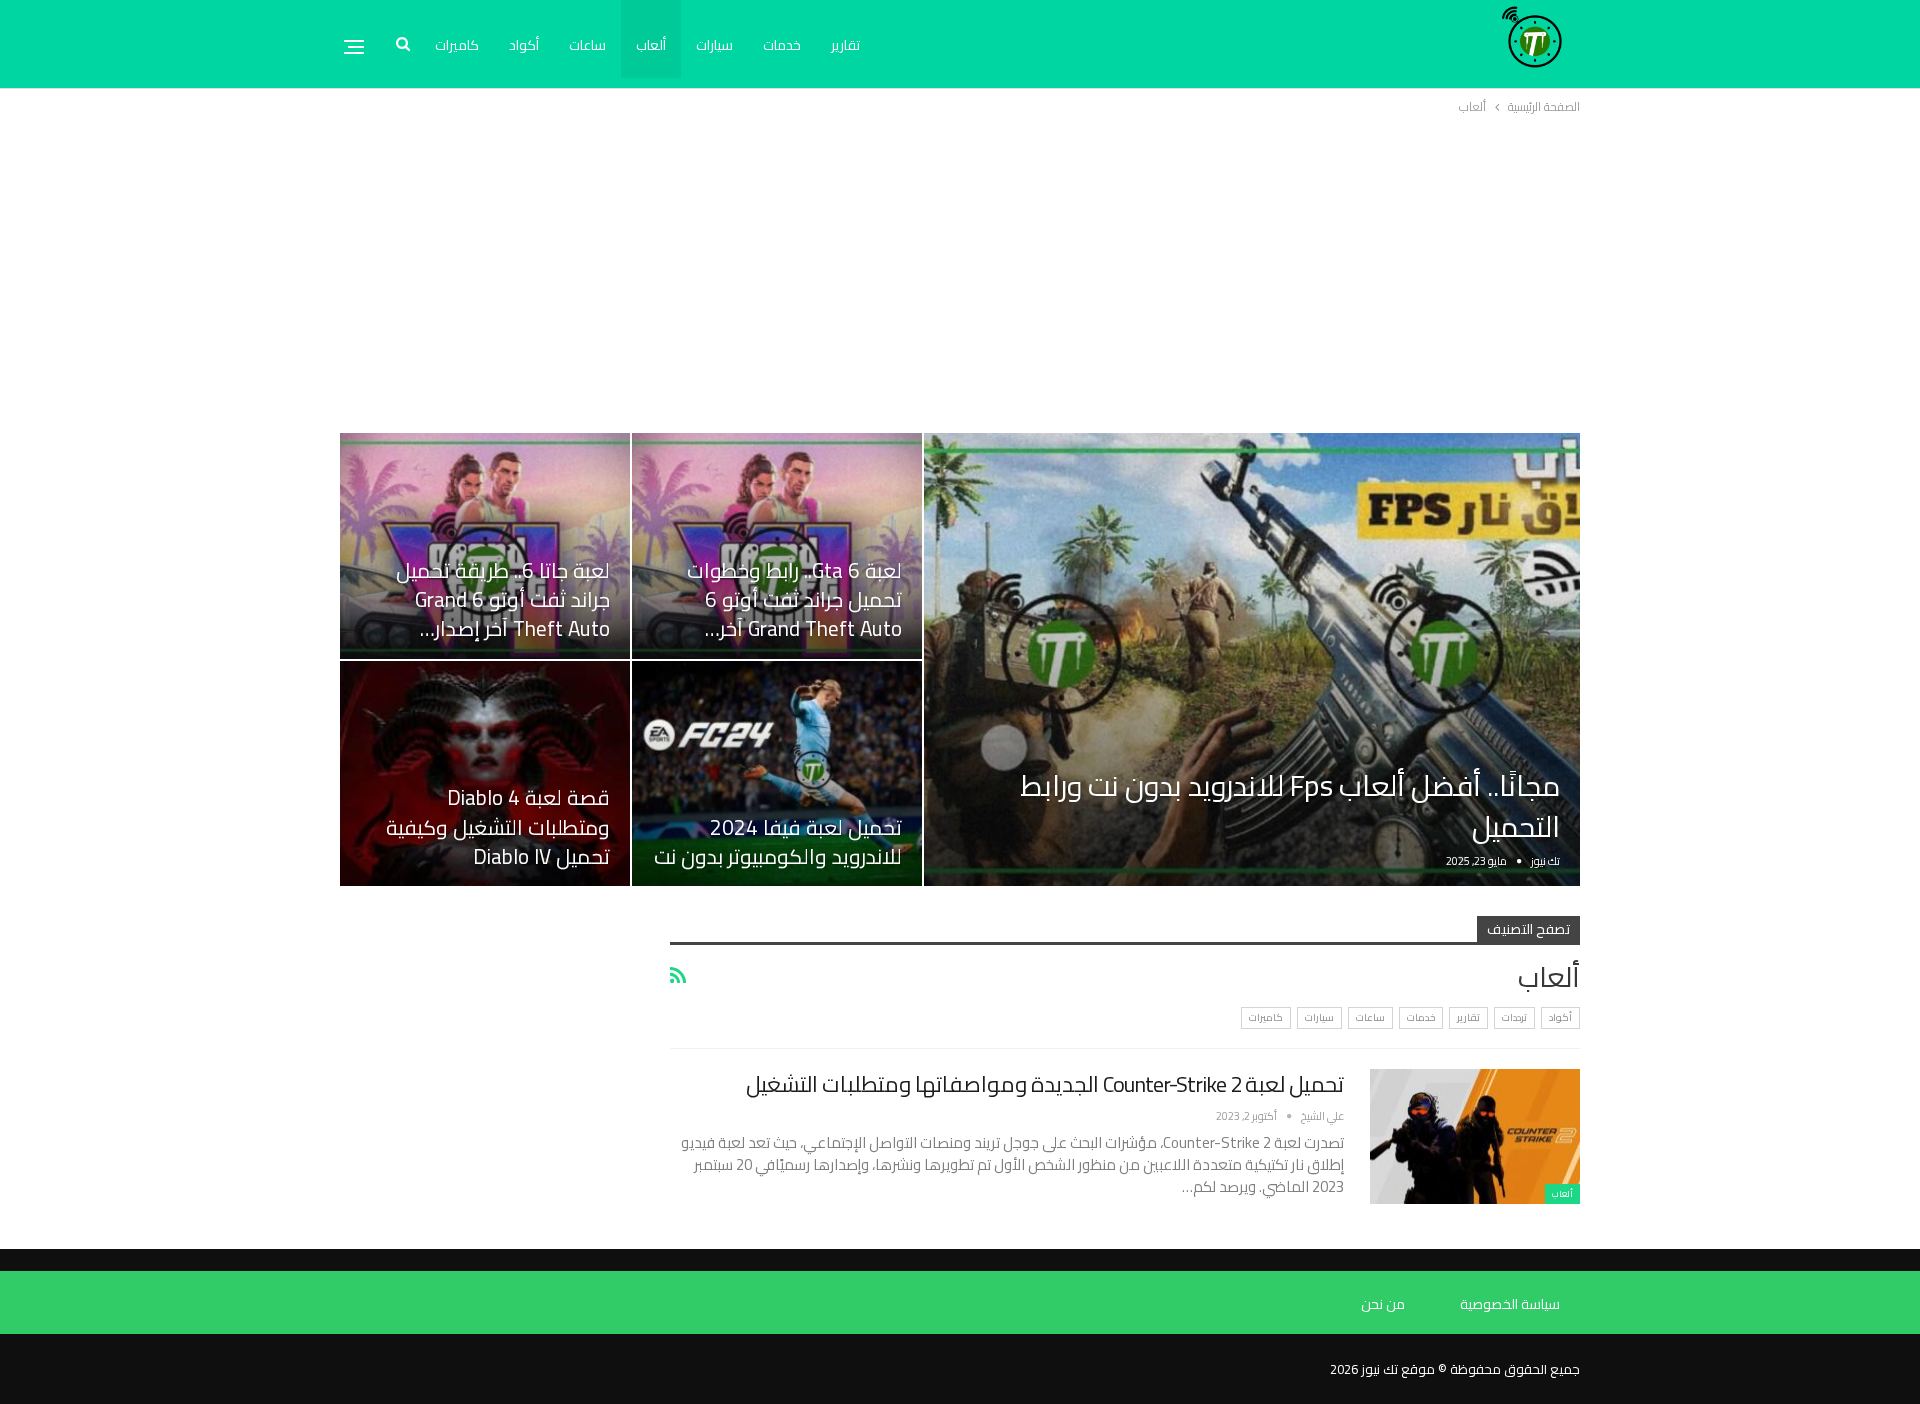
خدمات (782, 45)
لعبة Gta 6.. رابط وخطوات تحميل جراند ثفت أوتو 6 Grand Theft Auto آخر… (794, 599)
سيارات (714, 45)
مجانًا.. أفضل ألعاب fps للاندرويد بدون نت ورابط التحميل (1290, 806)
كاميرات (457, 45)
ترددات (1514, 1017)
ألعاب (651, 45)
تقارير (845, 45)
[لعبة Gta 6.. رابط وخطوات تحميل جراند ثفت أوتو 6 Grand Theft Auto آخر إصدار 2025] (777, 546)
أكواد (524, 45)
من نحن (1383, 1304)
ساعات (587, 45)
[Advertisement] (960, 268)
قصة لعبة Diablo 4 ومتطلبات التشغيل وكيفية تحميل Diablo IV (498, 826)
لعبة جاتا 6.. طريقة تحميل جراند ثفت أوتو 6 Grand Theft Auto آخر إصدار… (503, 599)
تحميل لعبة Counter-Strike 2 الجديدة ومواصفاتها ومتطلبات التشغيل (1045, 1084)
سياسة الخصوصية (1510, 1304)
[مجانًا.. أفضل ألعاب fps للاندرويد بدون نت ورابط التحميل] (1252, 659)
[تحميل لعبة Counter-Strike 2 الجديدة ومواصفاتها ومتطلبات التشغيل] (1475, 1136)
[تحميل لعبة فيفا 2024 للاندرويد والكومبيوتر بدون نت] (777, 774)
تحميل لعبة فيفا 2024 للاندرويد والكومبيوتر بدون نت (778, 842)
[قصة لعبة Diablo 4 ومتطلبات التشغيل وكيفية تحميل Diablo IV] (485, 774)
